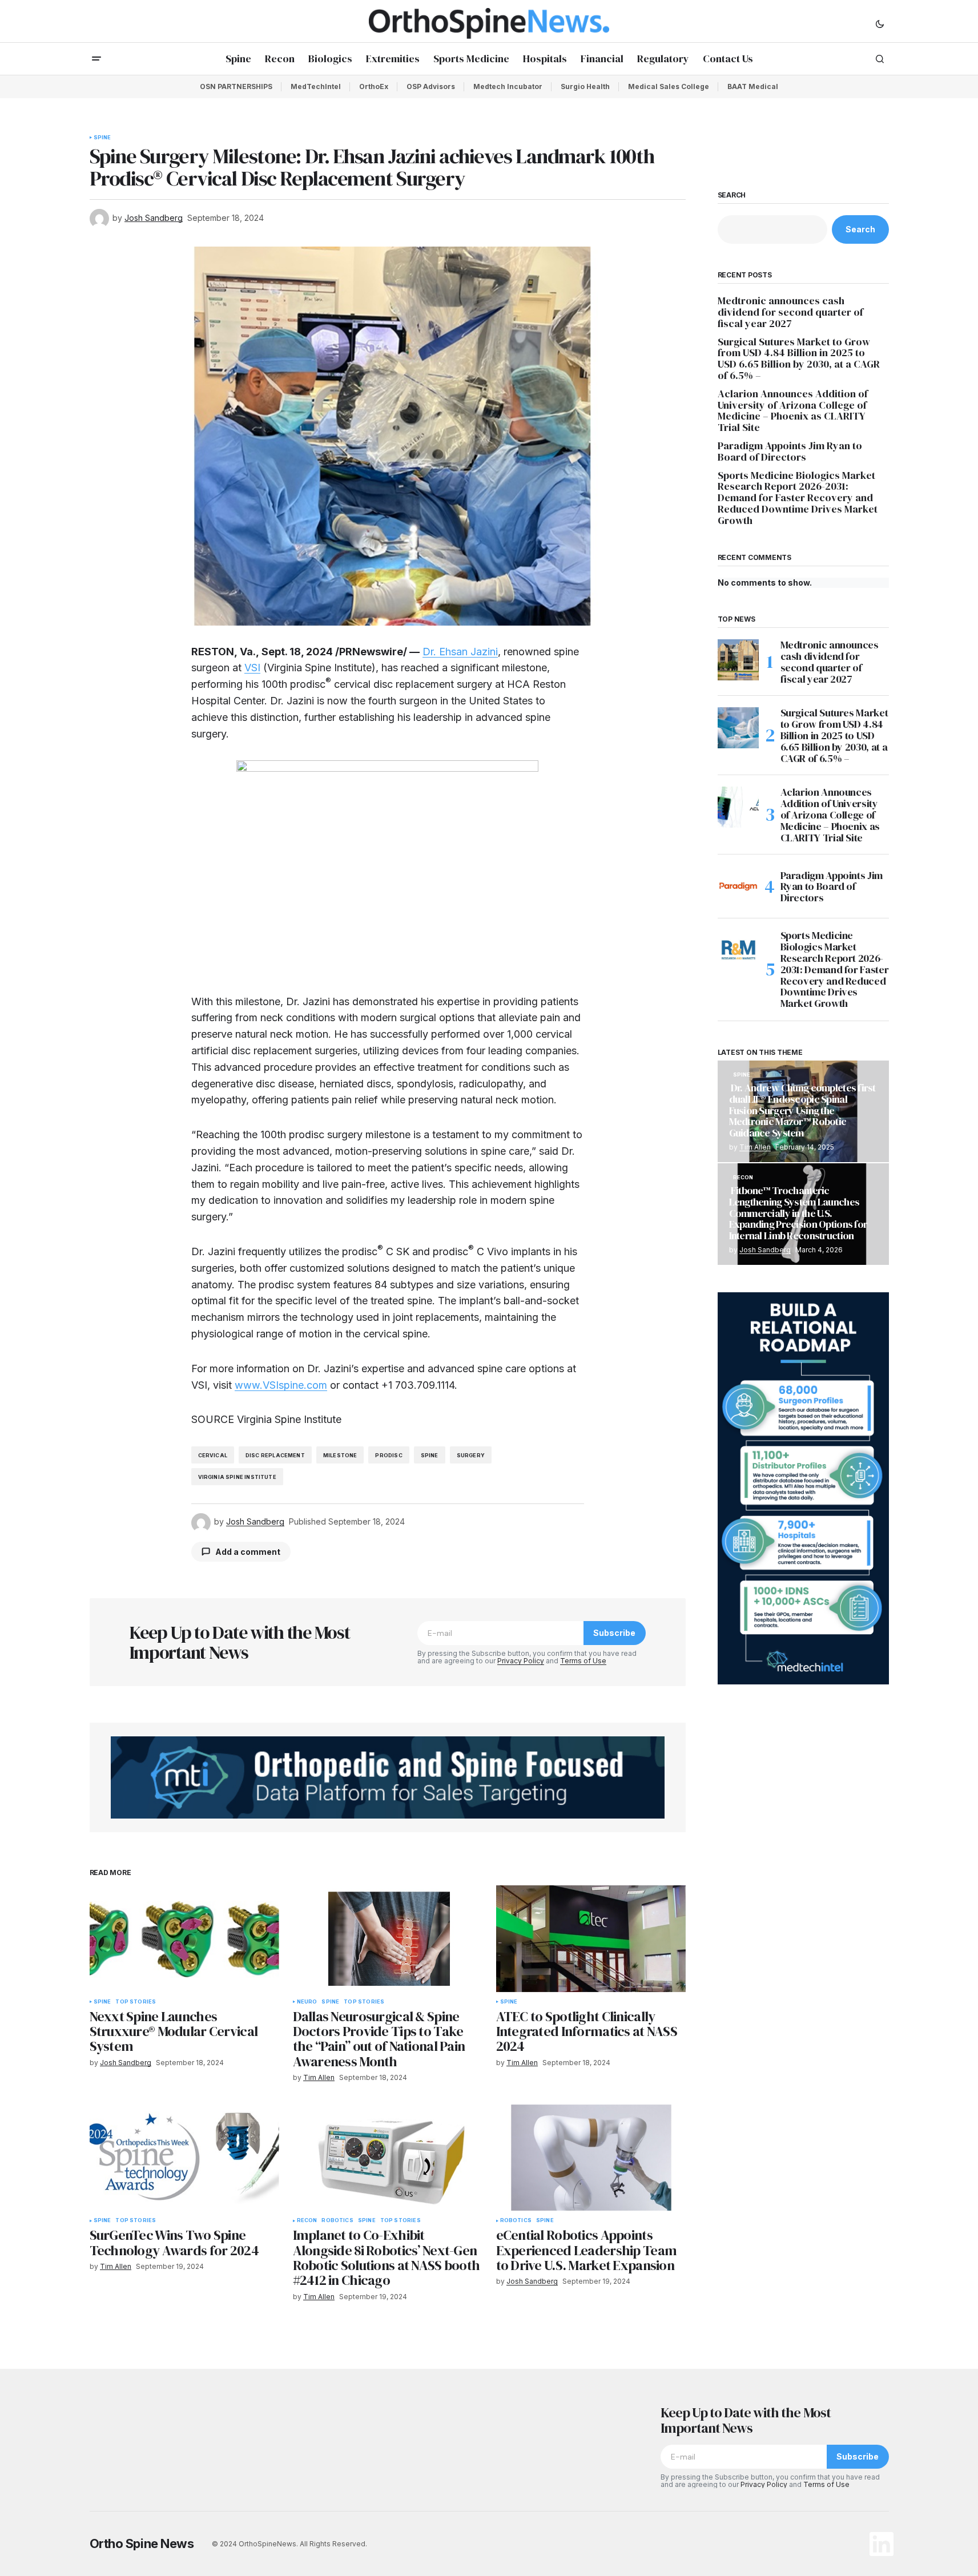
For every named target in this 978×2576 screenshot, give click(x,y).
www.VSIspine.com (281, 1385)
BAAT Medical (753, 86)
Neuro (307, 2002)
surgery (471, 1455)
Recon (307, 2220)
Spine (102, 138)
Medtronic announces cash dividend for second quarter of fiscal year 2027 (790, 312)
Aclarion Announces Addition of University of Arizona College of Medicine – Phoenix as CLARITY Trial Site (793, 411)
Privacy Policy (521, 1661)
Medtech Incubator (508, 86)
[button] (880, 23)
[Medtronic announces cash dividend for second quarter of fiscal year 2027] (738, 660)
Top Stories (136, 2002)
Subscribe (614, 1633)
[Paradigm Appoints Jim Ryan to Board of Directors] (738, 886)
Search (732, 195)
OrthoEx (374, 86)
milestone (340, 1455)
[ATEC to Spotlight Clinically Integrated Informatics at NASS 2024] (591, 1939)
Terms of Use (583, 1661)
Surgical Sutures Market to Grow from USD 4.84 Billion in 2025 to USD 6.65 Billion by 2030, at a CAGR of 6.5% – (799, 359)
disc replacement (275, 1455)
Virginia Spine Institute (237, 1477)
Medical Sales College (669, 86)
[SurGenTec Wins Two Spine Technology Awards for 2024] (184, 2158)
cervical (213, 1455)
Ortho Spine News (142, 2543)
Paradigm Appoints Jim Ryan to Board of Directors (790, 451)
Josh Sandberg (765, 1250)
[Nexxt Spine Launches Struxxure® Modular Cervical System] (184, 1939)
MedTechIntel (316, 86)
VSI (252, 668)
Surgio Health (585, 86)
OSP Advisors (431, 86)
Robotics (337, 2220)
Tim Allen (755, 1147)
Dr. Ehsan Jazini (460, 652)
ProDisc (389, 1455)
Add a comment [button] (248, 1552)
